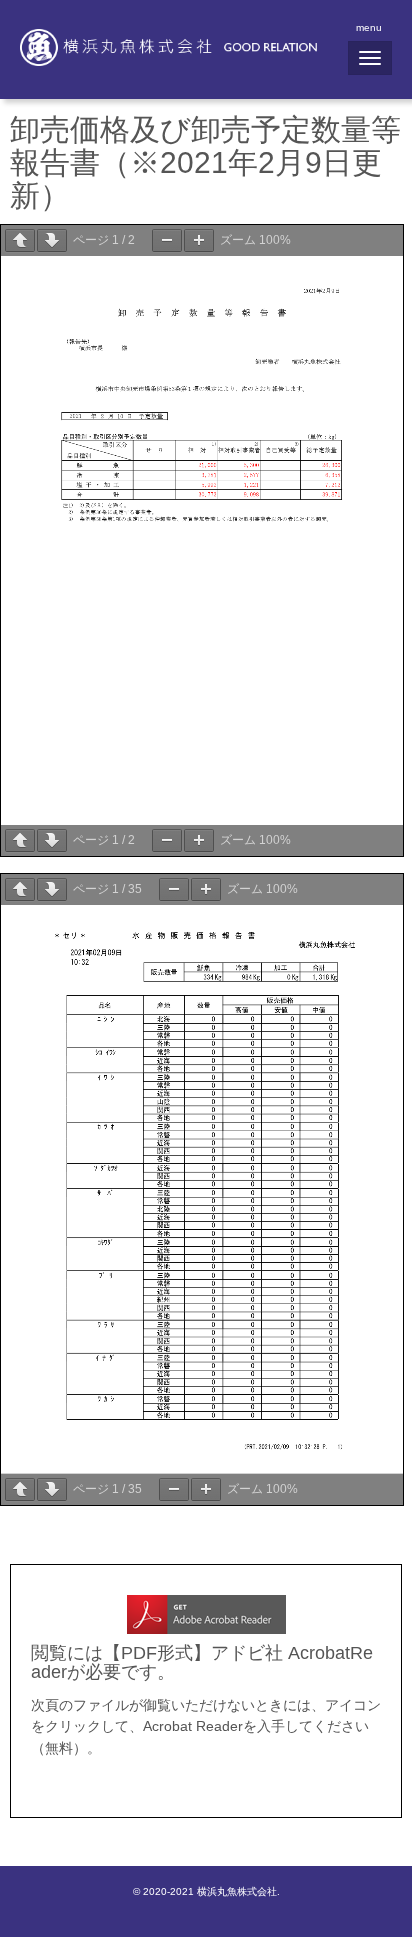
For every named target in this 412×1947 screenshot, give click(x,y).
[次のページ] (52, 240)
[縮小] (167, 240)
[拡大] (199, 240)
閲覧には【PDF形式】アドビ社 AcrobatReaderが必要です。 (202, 1662)
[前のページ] (20, 240)
